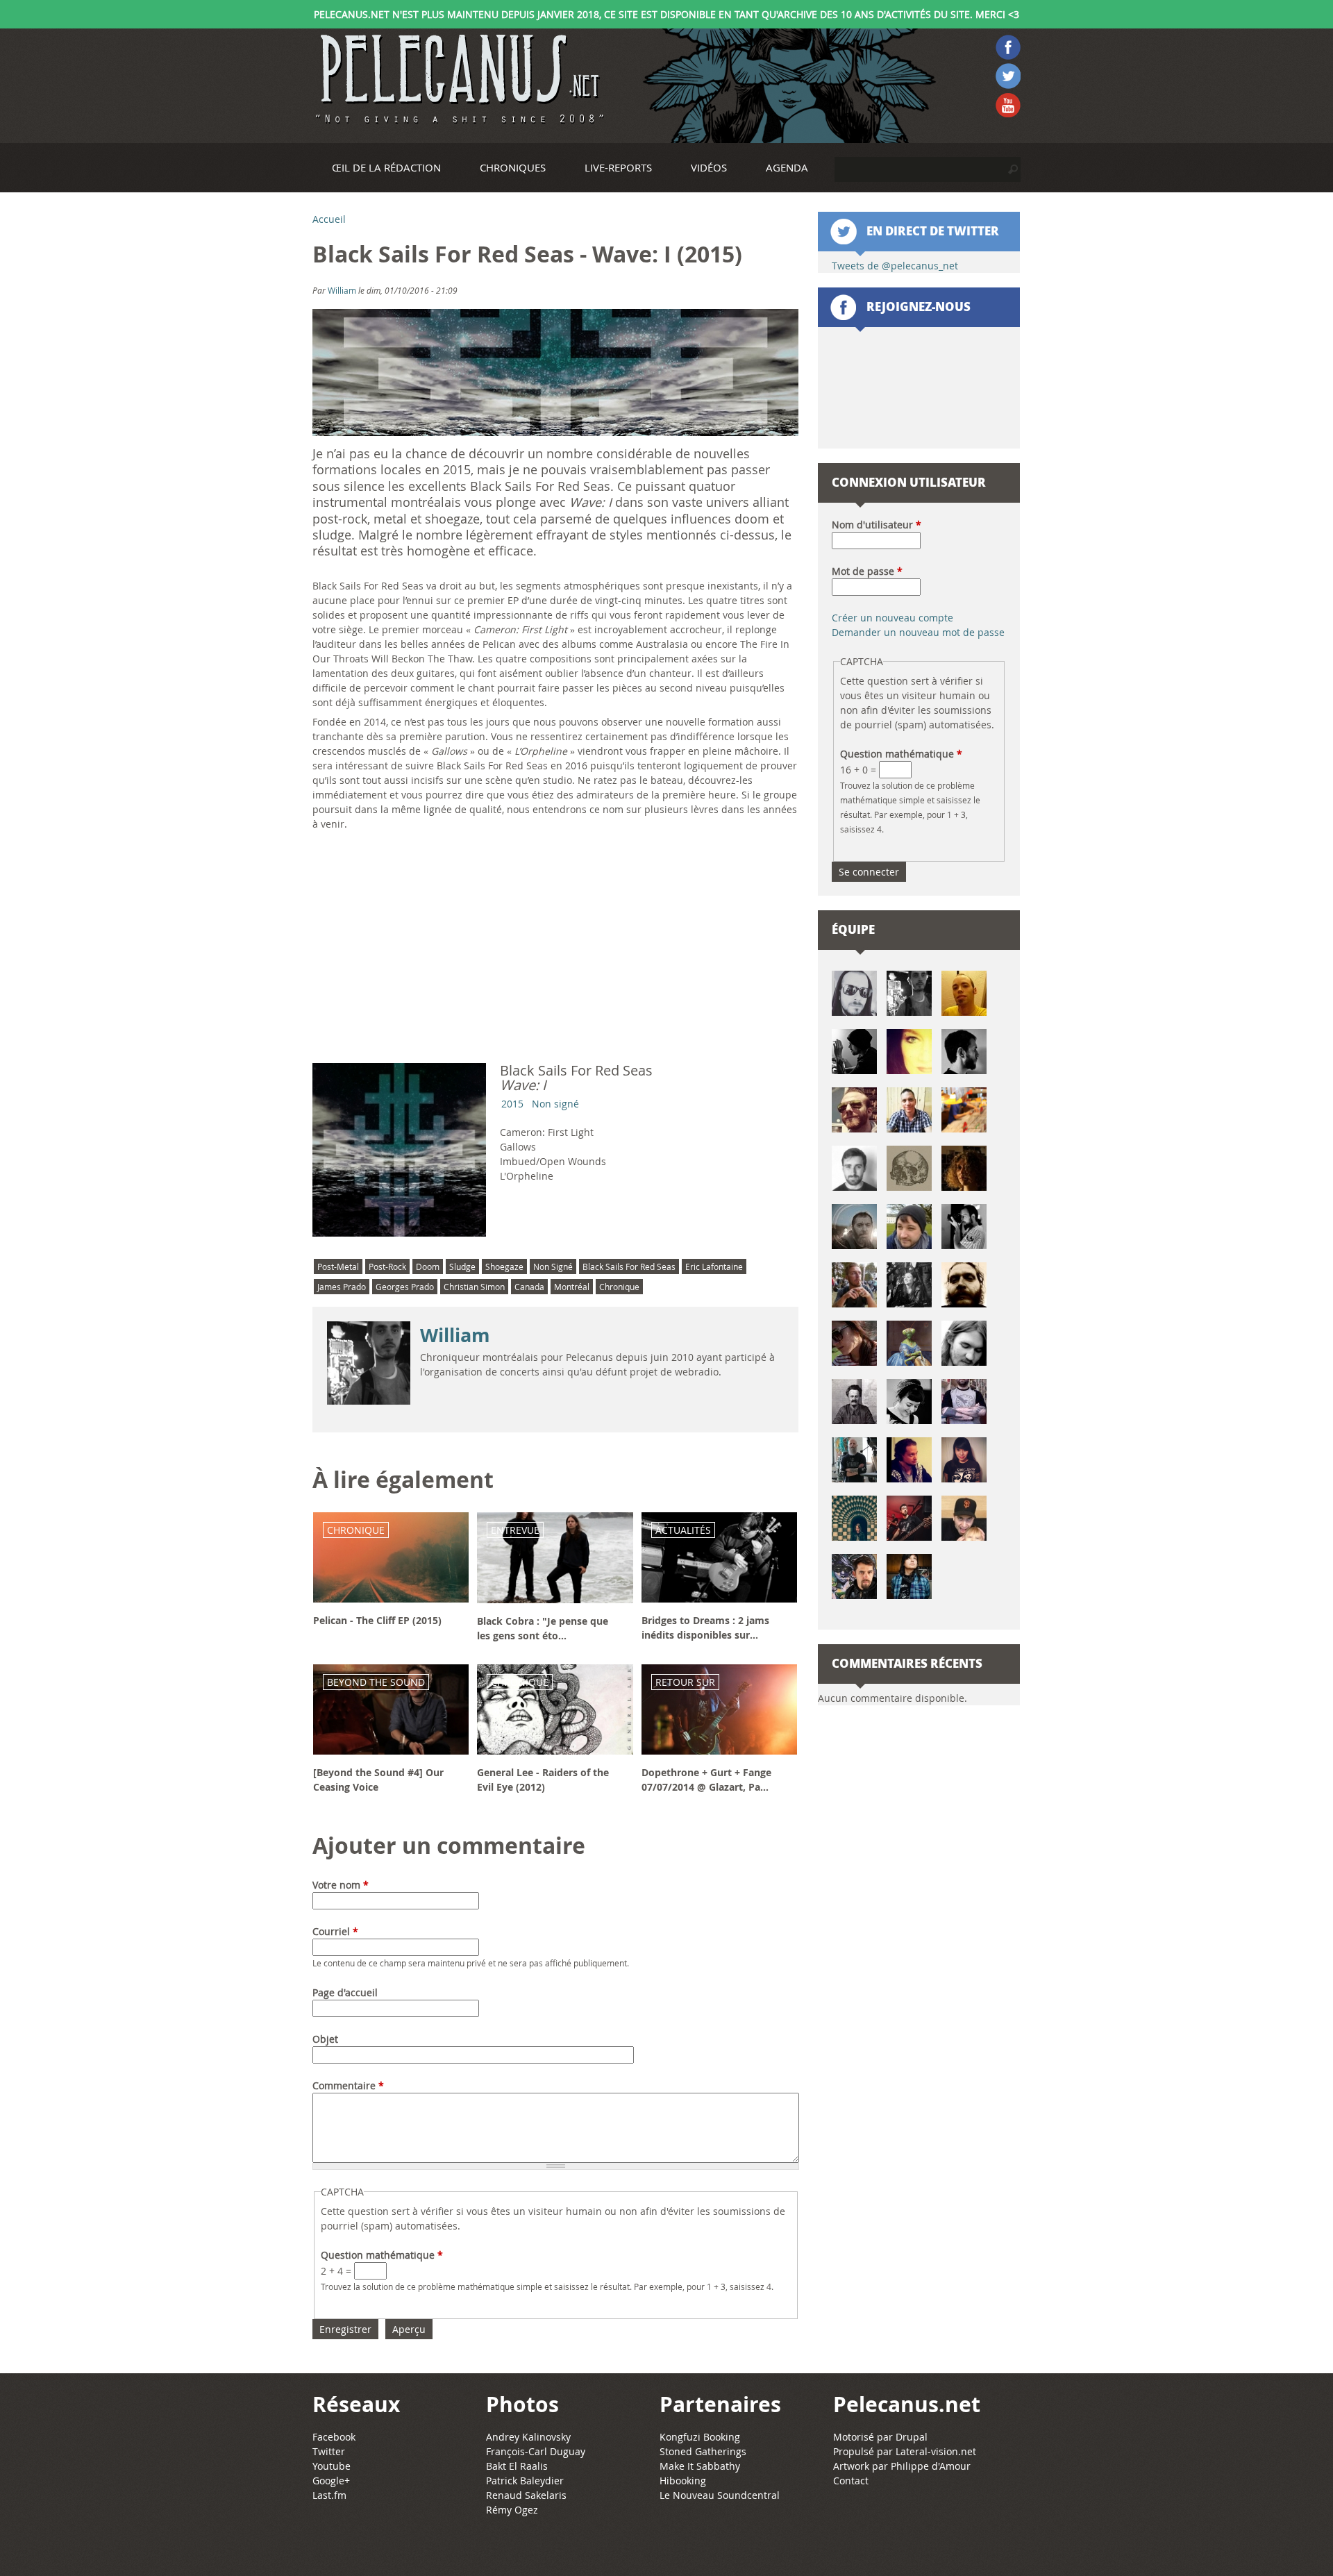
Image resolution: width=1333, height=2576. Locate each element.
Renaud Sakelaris (526, 2495)
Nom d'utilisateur (877, 525)
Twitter (329, 2451)
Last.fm (329, 2495)
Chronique (619, 1287)
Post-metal (338, 1266)
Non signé (555, 1104)
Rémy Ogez (512, 2510)
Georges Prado (405, 1287)
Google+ (331, 2481)
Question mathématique (382, 2255)
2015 (512, 1104)
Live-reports (618, 167)
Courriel (335, 1931)
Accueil (329, 219)
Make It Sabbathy (700, 2466)
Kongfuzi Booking (700, 2437)
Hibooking (683, 2481)
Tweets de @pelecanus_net (895, 266)
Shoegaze (504, 1266)
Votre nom (341, 1885)
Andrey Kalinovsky (528, 2437)
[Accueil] (458, 79)
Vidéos (709, 167)
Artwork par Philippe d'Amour (902, 2466)
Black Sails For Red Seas (629, 1266)
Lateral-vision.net (936, 2451)
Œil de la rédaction (386, 167)
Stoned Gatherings (703, 2451)
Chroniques (513, 167)
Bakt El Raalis (517, 2466)
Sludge (462, 1266)
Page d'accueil (345, 1992)
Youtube (332, 2466)
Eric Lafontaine (714, 1266)
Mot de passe (867, 571)
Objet (325, 2039)
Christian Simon (474, 1287)
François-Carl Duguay (536, 2451)
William (342, 290)
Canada (529, 1287)
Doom (428, 1266)
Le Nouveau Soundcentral (720, 2495)
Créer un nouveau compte (892, 618)
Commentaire (348, 2085)
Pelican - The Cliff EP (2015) (377, 1620)
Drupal (912, 2437)
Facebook (334, 2437)
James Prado (342, 1287)
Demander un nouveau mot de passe (918, 632)
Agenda (787, 167)
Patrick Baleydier (525, 2481)
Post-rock (387, 1266)
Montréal (572, 1287)
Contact (851, 2481)
